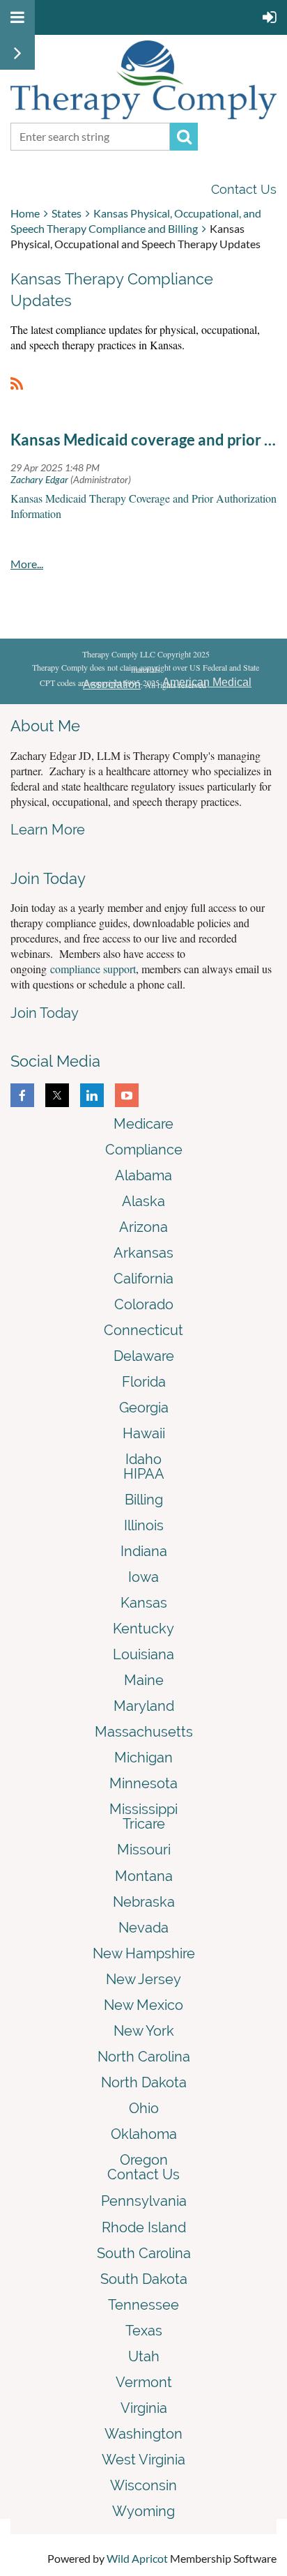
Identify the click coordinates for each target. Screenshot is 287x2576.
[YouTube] (127, 1095)
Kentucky (143, 1629)
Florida (144, 1382)
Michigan (143, 1758)
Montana (144, 1876)
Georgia (144, 1408)
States (67, 213)
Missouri (144, 1850)
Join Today (45, 1013)
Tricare (144, 1824)
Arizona (143, 1227)
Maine (144, 1680)
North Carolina (144, 2057)
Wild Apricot (137, 2558)
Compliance (144, 1150)
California (143, 1279)
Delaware (144, 1356)
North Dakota (144, 2082)
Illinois (144, 1525)
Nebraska (144, 1902)
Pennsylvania (144, 2201)
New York (144, 2031)
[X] (57, 1095)
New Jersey (143, 1979)
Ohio (144, 2108)
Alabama (143, 1175)
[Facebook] (22, 1095)
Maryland (144, 1706)
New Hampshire (144, 1953)
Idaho (143, 1459)
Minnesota (143, 1783)
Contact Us (244, 189)
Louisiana (143, 1654)
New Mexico (143, 2005)
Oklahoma (144, 2134)
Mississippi (143, 1809)
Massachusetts (144, 1732)
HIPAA (144, 1474)
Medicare (143, 1124)
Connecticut (143, 1330)
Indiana (144, 1551)
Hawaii (144, 1433)
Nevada (143, 1928)
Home (25, 213)
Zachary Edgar (39, 479)
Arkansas (143, 1253)
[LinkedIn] (92, 1095)
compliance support (93, 969)
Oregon (144, 2160)
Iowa (143, 1577)
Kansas (144, 1603)
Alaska (143, 1201)
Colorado (144, 1304)
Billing (144, 1500)
